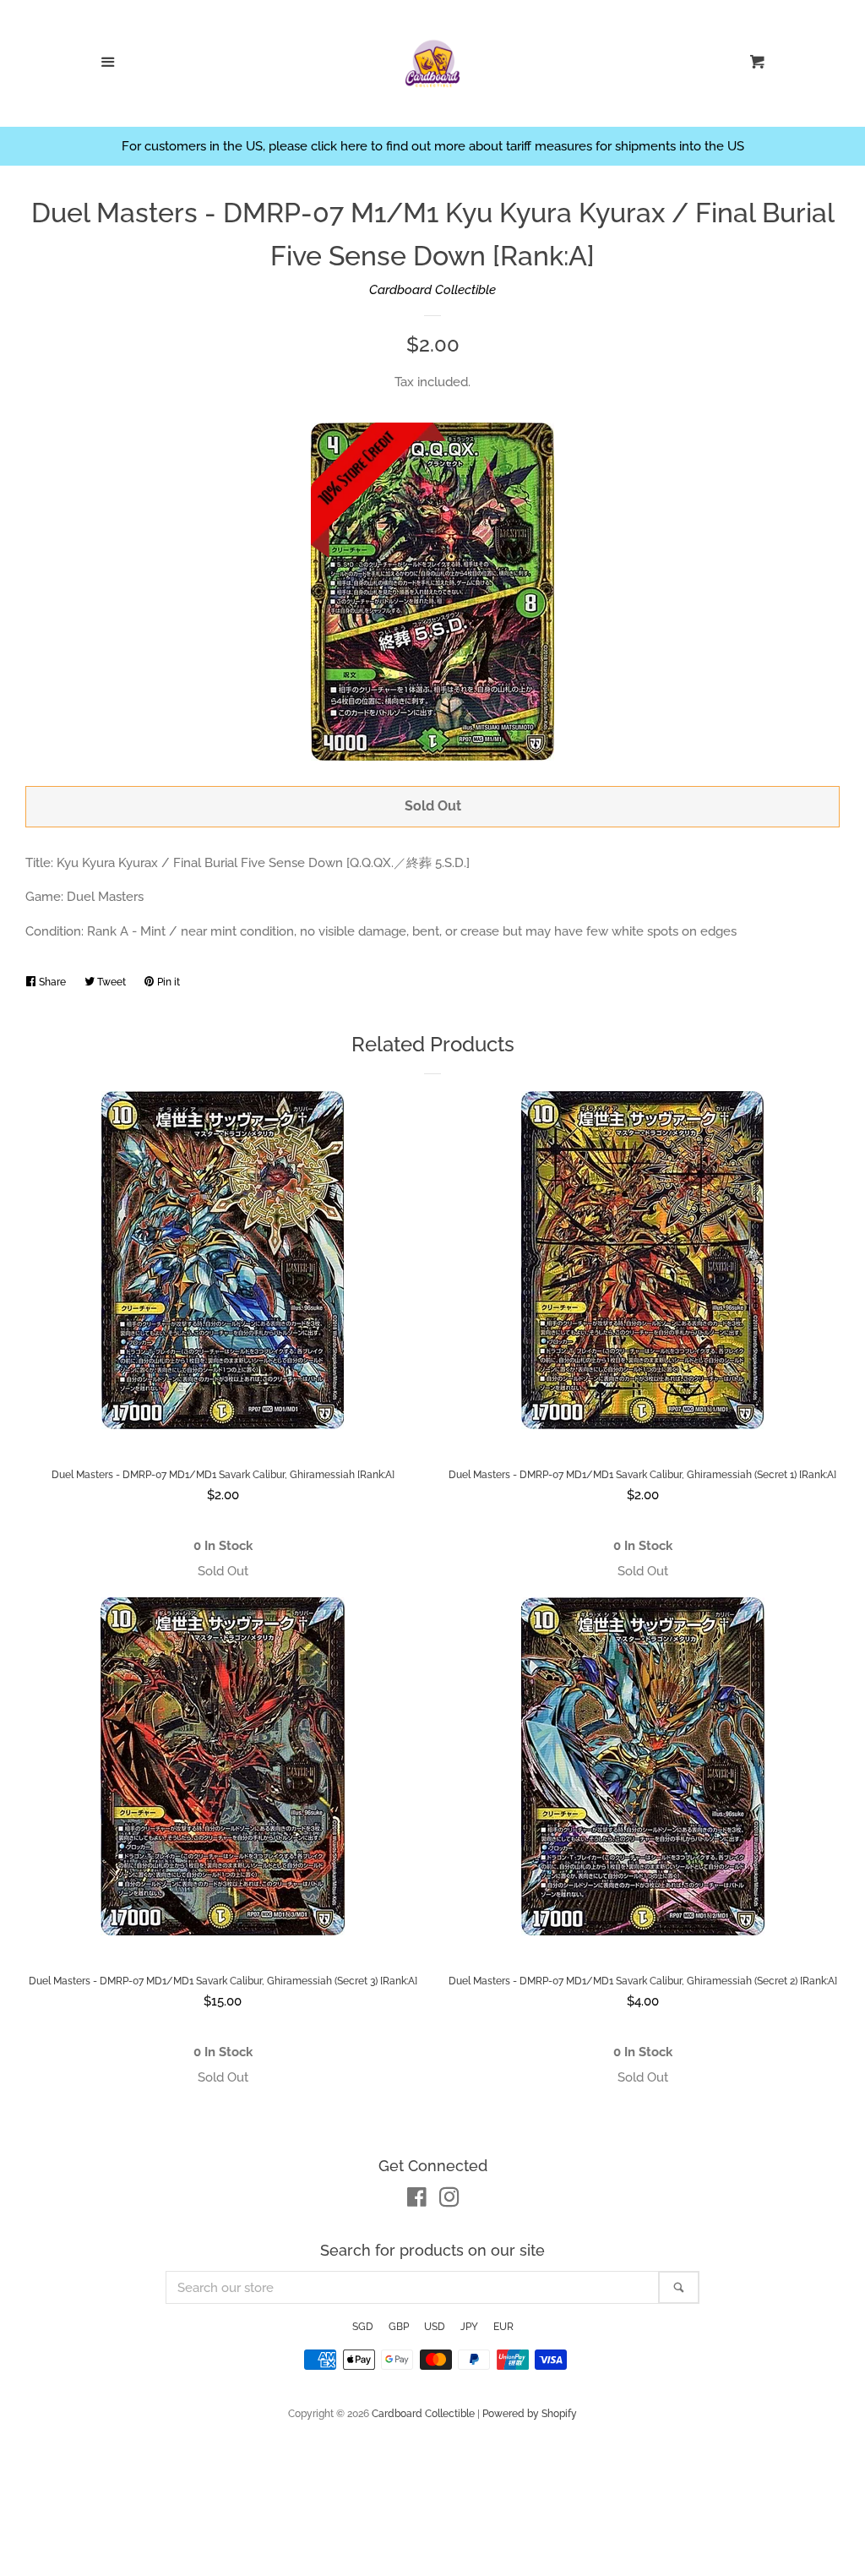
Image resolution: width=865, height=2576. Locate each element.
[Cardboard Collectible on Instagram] (449, 2201)
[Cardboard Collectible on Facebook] (417, 2201)
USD (435, 2327)
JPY (469, 2327)
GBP (399, 2327)
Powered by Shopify (530, 2414)
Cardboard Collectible (432, 290)
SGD (363, 2327)
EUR (503, 2327)
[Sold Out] (223, 1572)
